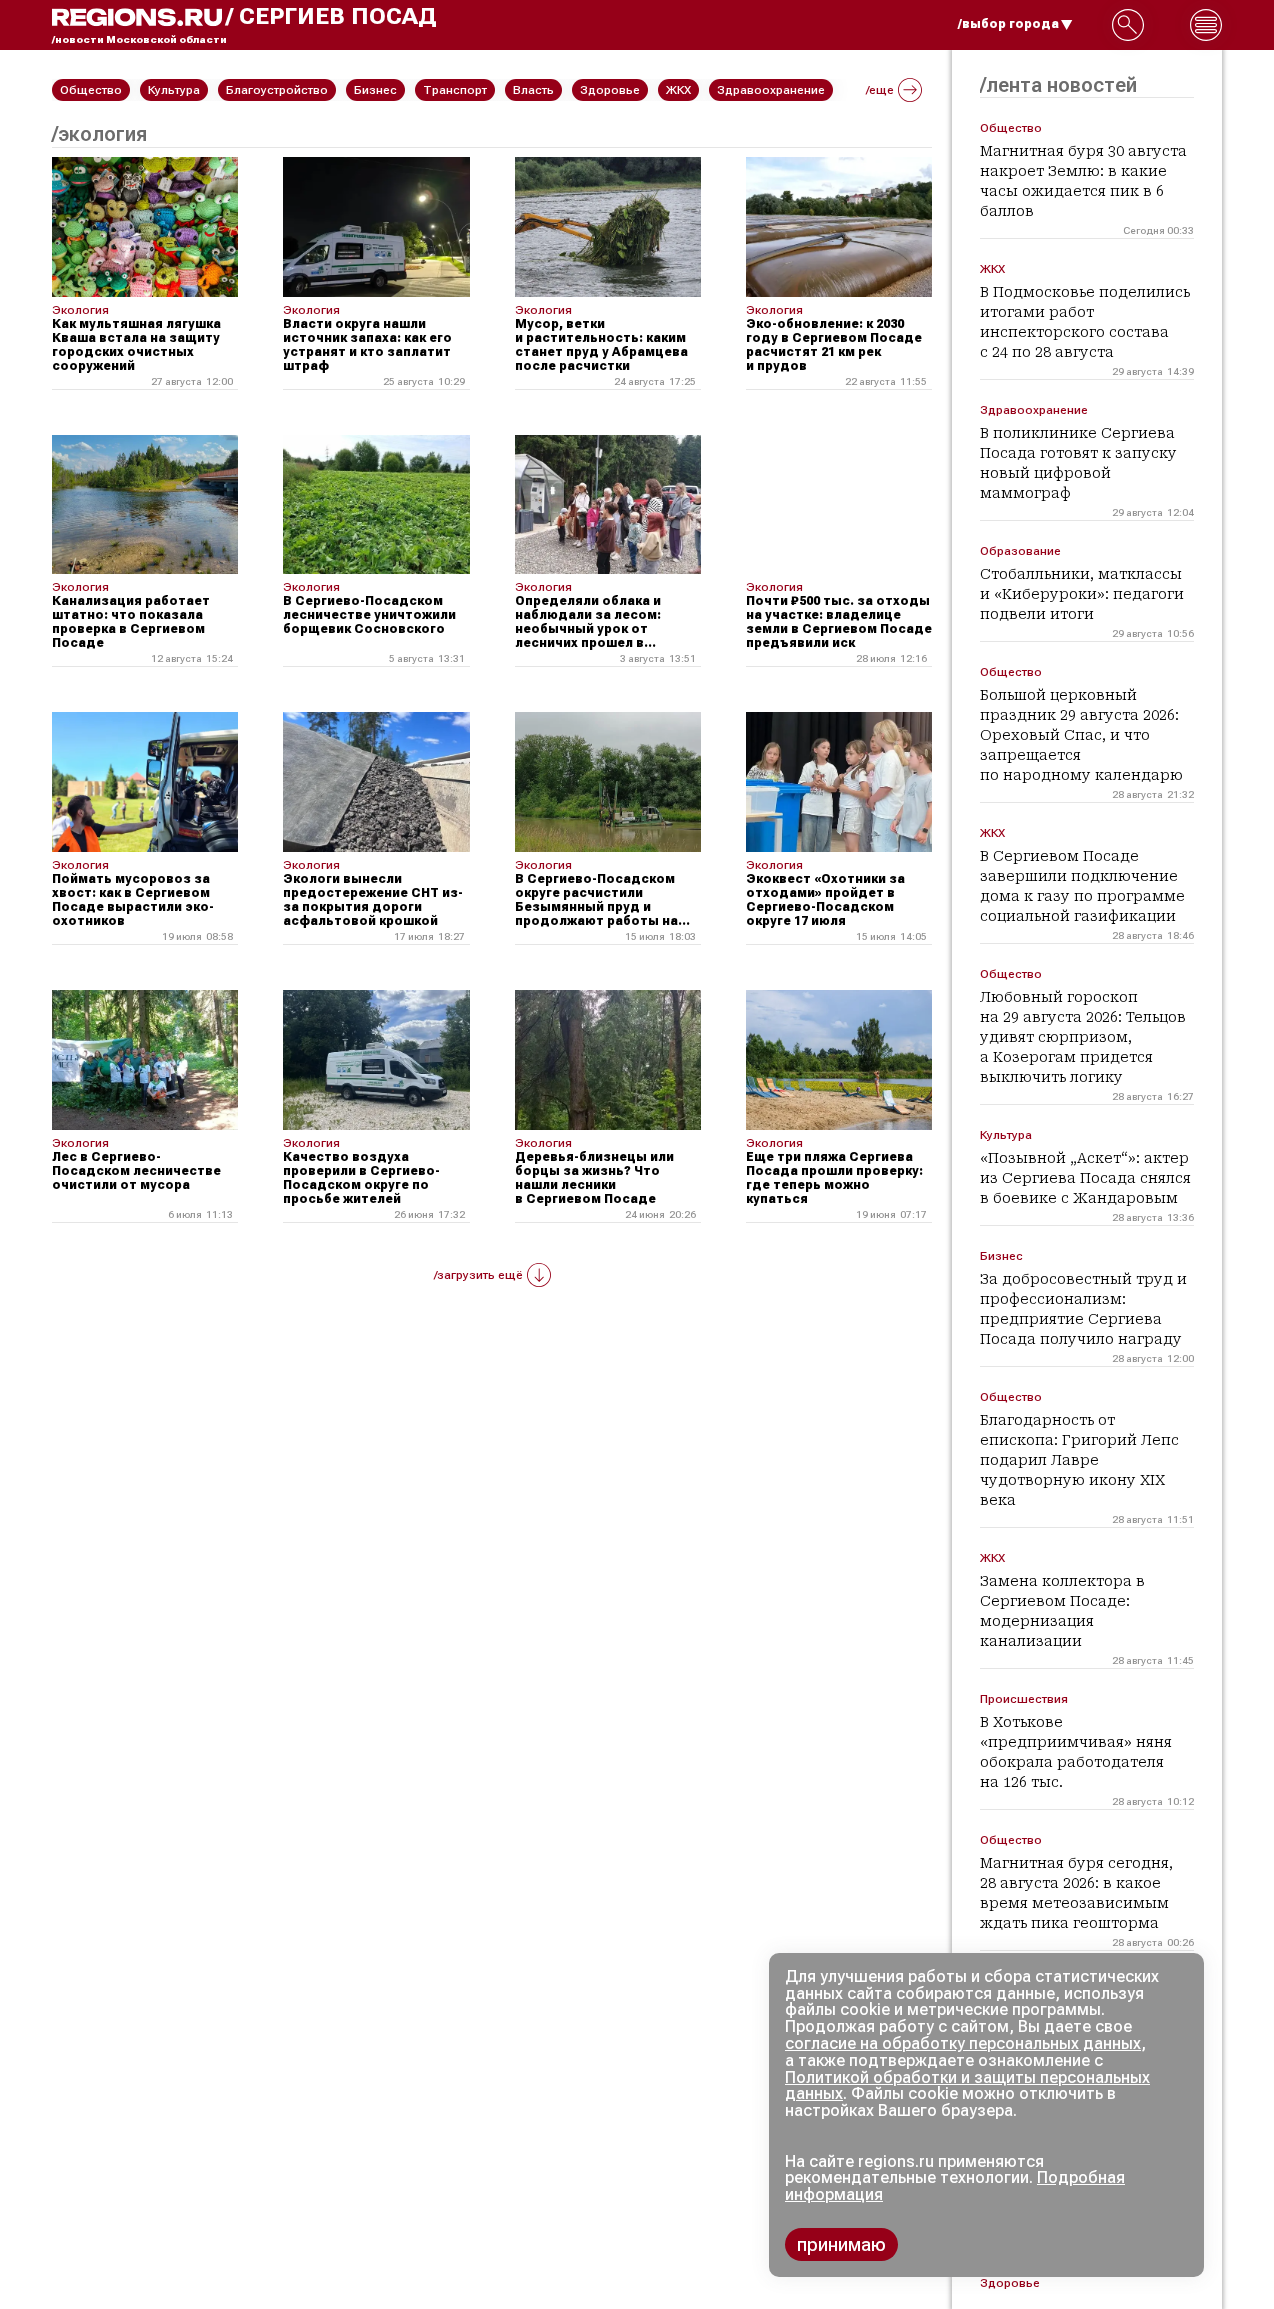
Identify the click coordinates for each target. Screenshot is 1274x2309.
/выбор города (1008, 24)
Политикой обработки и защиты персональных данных (967, 2086)
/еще (880, 90)
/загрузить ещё (478, 1275)
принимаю (841, 2244)
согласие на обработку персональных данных (963, 2043)
